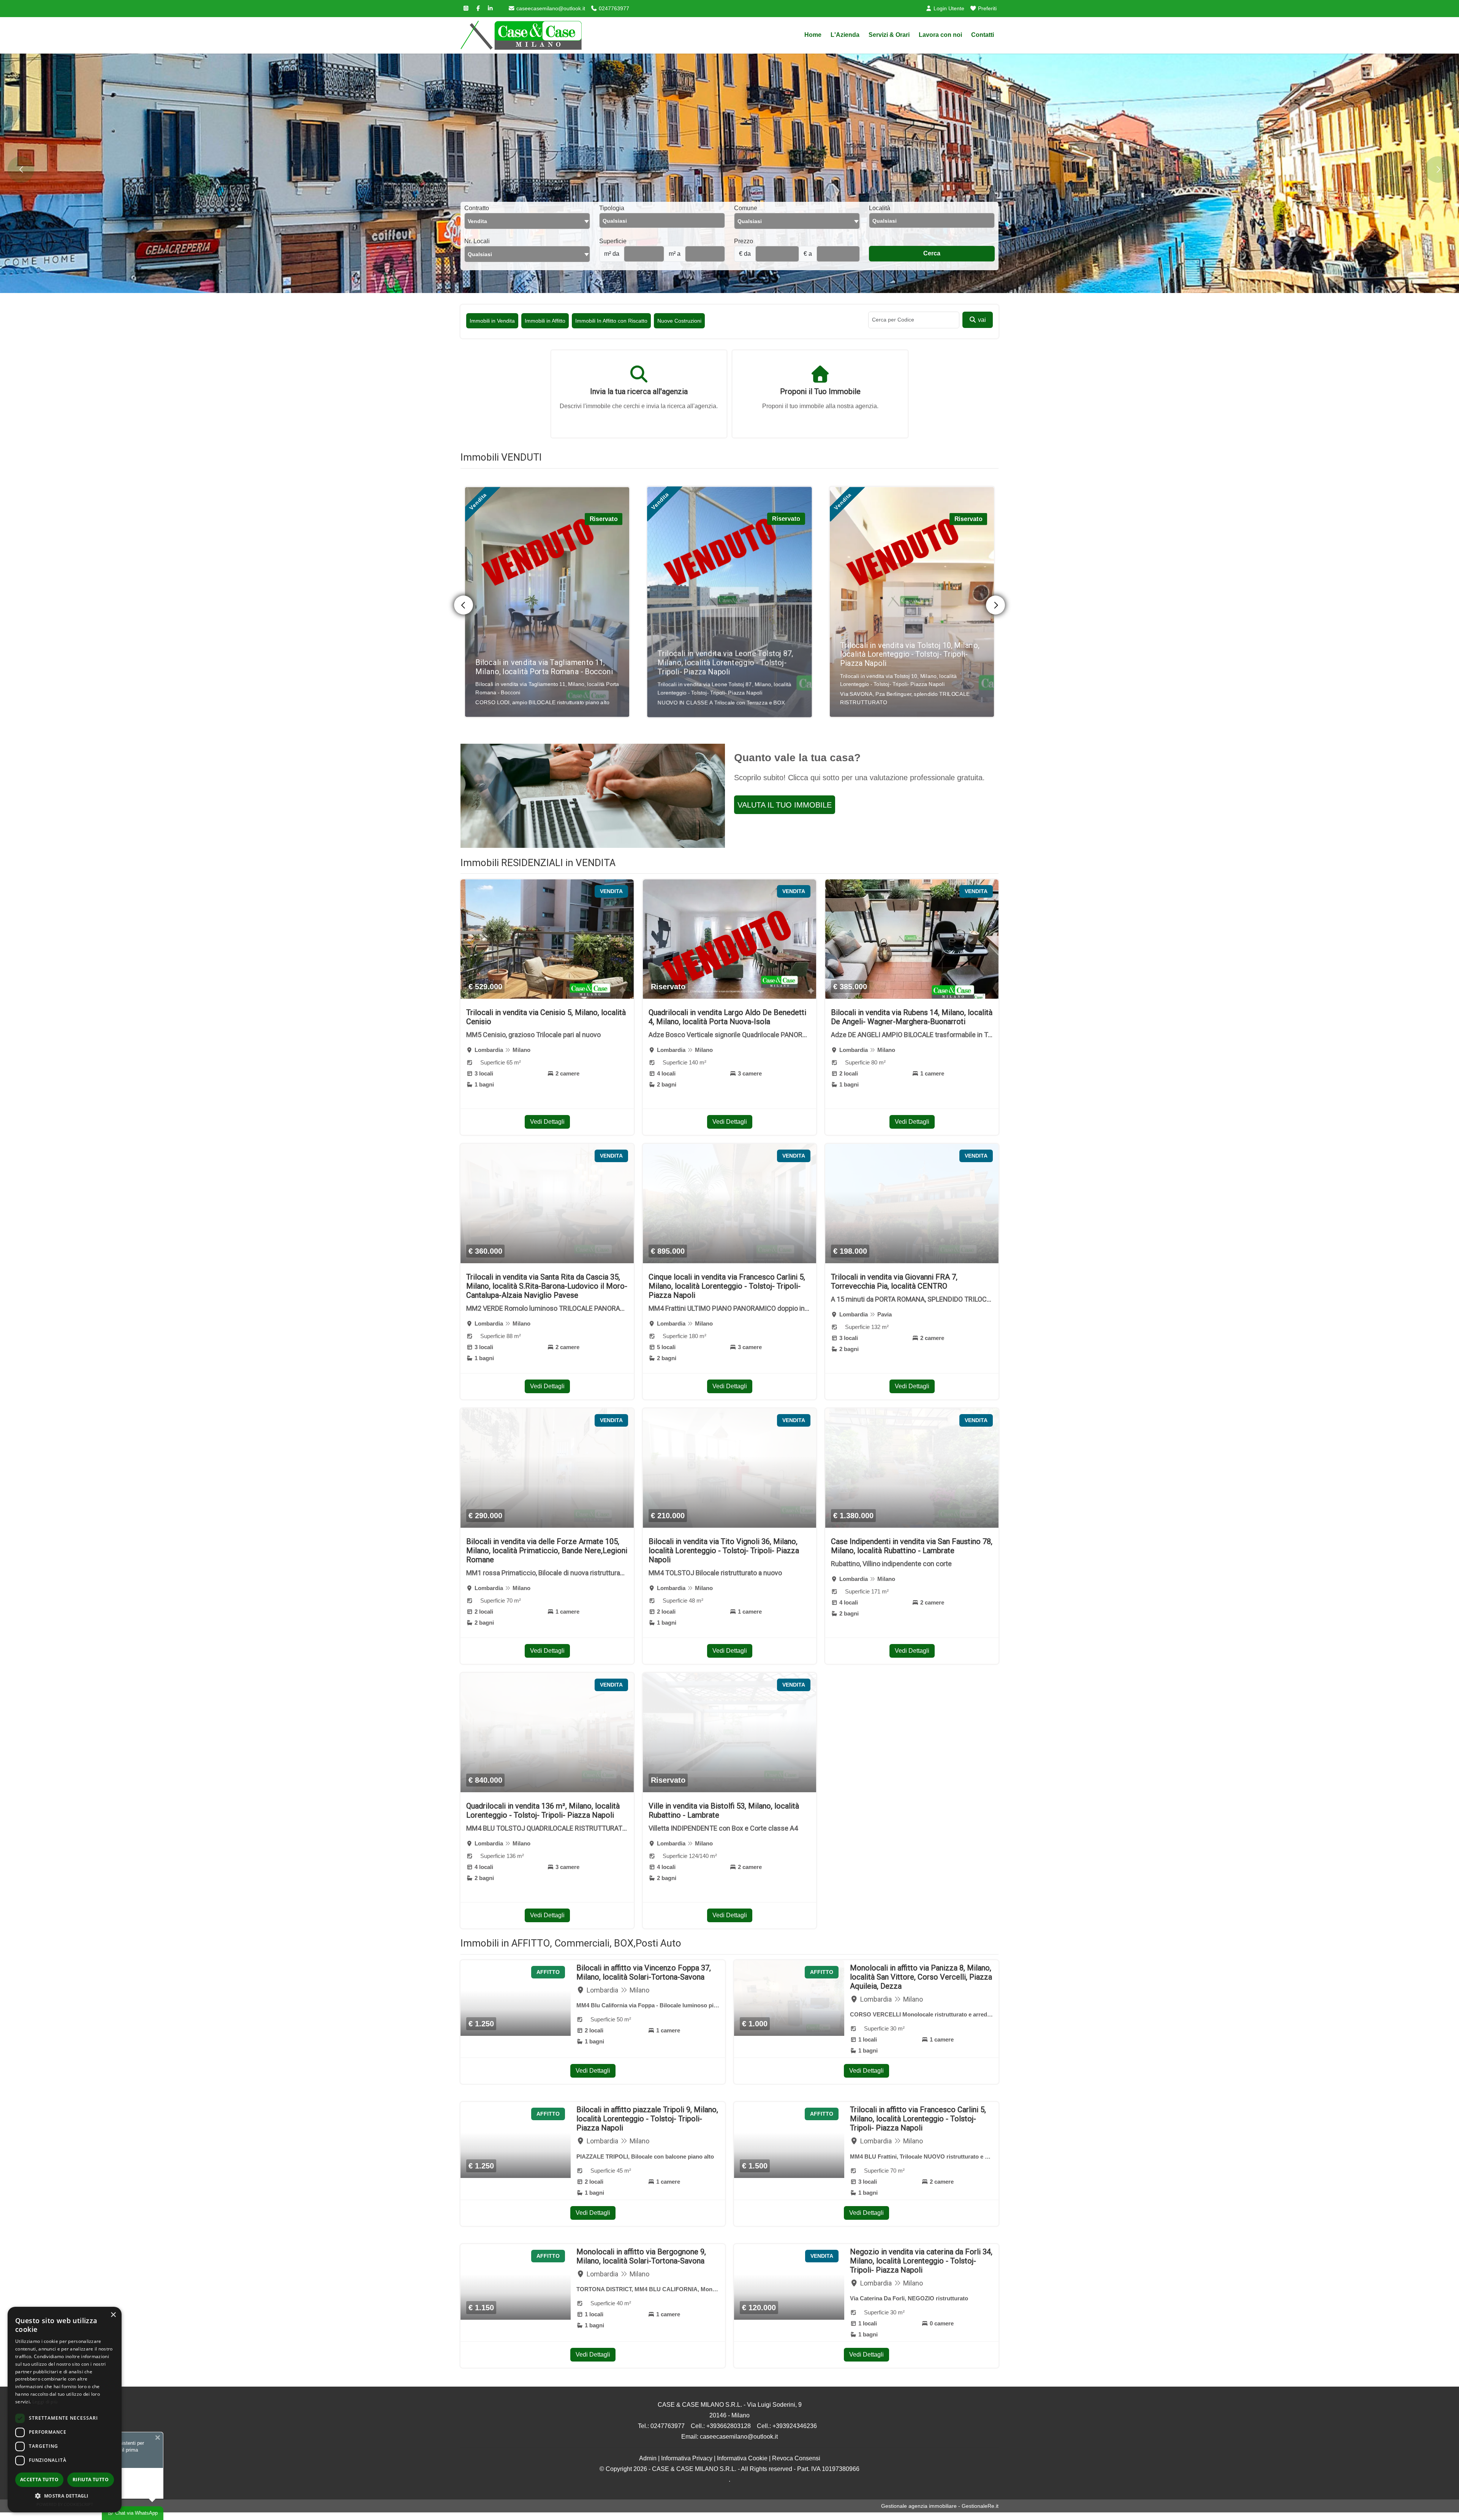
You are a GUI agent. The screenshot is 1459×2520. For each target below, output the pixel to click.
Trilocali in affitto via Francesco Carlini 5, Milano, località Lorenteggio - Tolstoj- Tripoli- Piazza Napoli (918, 2119)
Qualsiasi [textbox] (480, 254)
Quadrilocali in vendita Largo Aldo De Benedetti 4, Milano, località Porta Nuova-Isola (727, 1017)
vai (981, 320)
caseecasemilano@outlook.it (550, 8)
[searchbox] (664, 223)
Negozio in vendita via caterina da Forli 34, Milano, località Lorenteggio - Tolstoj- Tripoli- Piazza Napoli (921, 2261)
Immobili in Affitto (545, 321)
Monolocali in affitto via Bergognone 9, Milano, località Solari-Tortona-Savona (641, 2256)
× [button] (113, 2315)
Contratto (477, 208)
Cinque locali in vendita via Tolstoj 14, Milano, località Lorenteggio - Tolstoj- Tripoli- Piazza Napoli (721, 660)
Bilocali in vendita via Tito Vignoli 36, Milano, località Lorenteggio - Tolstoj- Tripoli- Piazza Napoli (724, 1551)
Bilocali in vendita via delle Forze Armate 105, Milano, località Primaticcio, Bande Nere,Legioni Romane (547, 1551)
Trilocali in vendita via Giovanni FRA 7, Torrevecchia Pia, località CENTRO (894, 1281)
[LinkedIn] (490, 8)
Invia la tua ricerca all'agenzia (639, 391)
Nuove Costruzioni (679, 321)
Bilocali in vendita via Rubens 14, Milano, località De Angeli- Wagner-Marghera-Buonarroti (912, 1017)
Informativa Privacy (687, 2458)
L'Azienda (845, 35)
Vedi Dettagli (547, 1122)
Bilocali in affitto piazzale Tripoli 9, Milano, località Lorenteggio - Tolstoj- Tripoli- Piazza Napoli (647, 2119)
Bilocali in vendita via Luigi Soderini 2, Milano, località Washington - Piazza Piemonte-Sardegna (904, 654)
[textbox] (797, 221)
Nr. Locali (477, 241)
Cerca (932, 253)
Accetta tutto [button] (39, 2480)
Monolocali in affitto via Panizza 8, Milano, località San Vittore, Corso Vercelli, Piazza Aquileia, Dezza (921, 1977)
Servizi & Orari (889, 35)
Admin (648, 2458)
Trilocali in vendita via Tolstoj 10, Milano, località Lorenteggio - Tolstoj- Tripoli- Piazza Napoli (545, 654)
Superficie (613, 241)
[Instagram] (466, 8)
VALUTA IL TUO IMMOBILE (785, 805)
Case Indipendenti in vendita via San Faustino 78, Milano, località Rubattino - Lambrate (912, 1546)
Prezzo (744, 241)
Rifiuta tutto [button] (91, 2480)
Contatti (983, 35)
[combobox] (527, 221)
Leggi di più (45, 2402)
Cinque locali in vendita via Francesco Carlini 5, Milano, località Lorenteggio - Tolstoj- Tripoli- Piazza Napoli (727, 1286)
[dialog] (65, 2410)
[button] (65, 2496)
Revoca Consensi (796, 2458)
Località (880, 208)
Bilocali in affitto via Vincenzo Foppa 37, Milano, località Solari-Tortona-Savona (644, 1972)
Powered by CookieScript (65, 2504)
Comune (746, 208)
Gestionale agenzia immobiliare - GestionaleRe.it (940, 2506)
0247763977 (613, 8)
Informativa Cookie (742, 2458)
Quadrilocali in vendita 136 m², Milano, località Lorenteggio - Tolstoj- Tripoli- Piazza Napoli (543, 1810)
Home (813, 35)
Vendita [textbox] (477, 221)
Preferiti (987, 8)
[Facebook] (478, 8)
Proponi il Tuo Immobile (820, 391)
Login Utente (948, 8)
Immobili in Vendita (492, 321)
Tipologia (612, 208)
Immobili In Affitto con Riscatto (611, 321)
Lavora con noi (940, 35)
